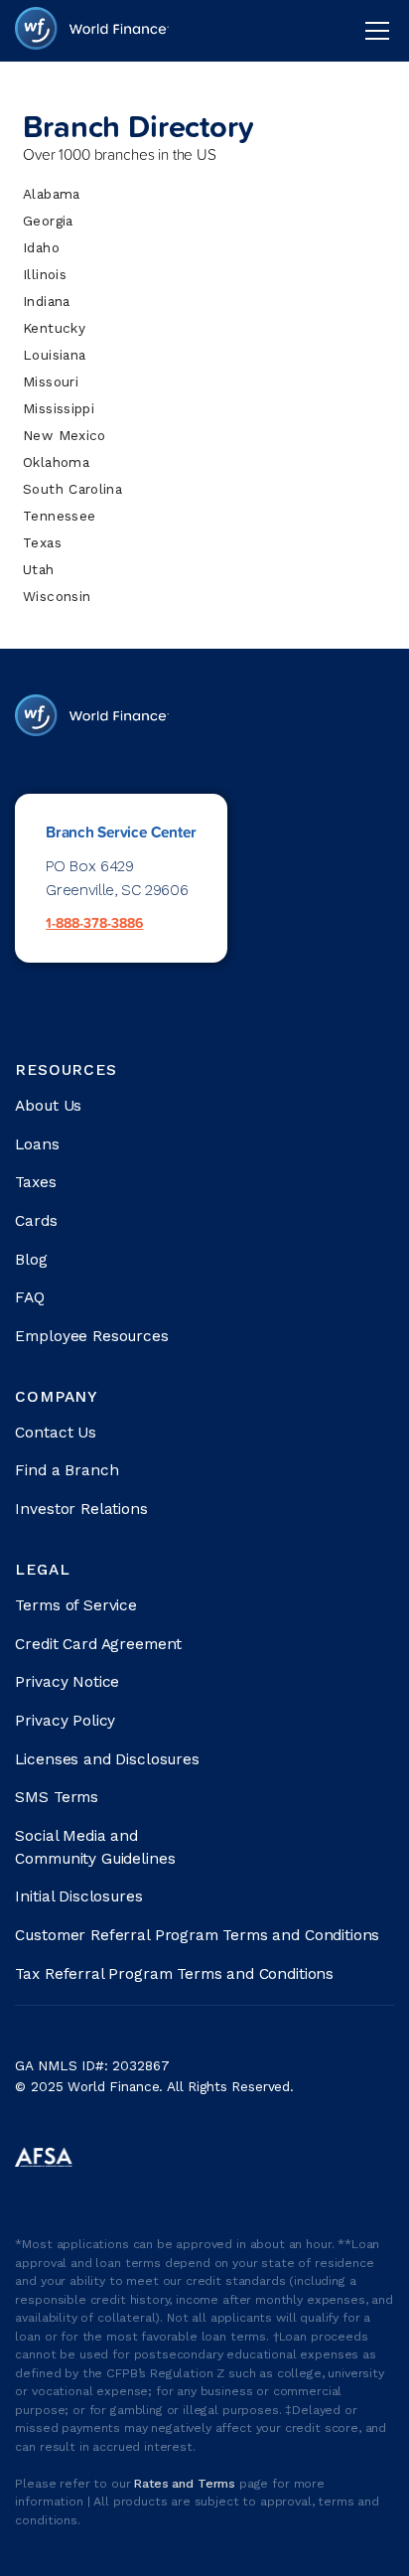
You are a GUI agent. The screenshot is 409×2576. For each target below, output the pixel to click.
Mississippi (59, 408)
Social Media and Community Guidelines (95, 1847)
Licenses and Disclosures (107, 1759)
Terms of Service (76, 1605)
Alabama (51, 194)
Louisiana (54, 355)
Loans (37, 1144)
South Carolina (72, 489)
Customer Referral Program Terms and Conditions (197, 1935)
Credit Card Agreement (98, 1644)
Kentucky (54, 328)
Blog (31, 1260)
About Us (48, 1106)
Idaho (41, 247)
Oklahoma (56, 462)
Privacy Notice (67, 1682)
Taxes (35, 1182)
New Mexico (64, 435)
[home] (91, 30)
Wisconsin (57, 596)
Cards (36, 1221)
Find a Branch (67, 1470)
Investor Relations (81, 1509)
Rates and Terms (187, 2484)
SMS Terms (57, 1797)
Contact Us (55, 1433)
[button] (373, 31)
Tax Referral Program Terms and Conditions (174, 1974)
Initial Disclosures (78, 1896)
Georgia (48, 221)
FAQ (30, 1297)
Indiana (46, 301)
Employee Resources (91, 1336)
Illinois (45, 274)
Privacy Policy (65, 1721)
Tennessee (59, 516)
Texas (42, 542)
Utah (38, 569)
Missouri (51, 381)
